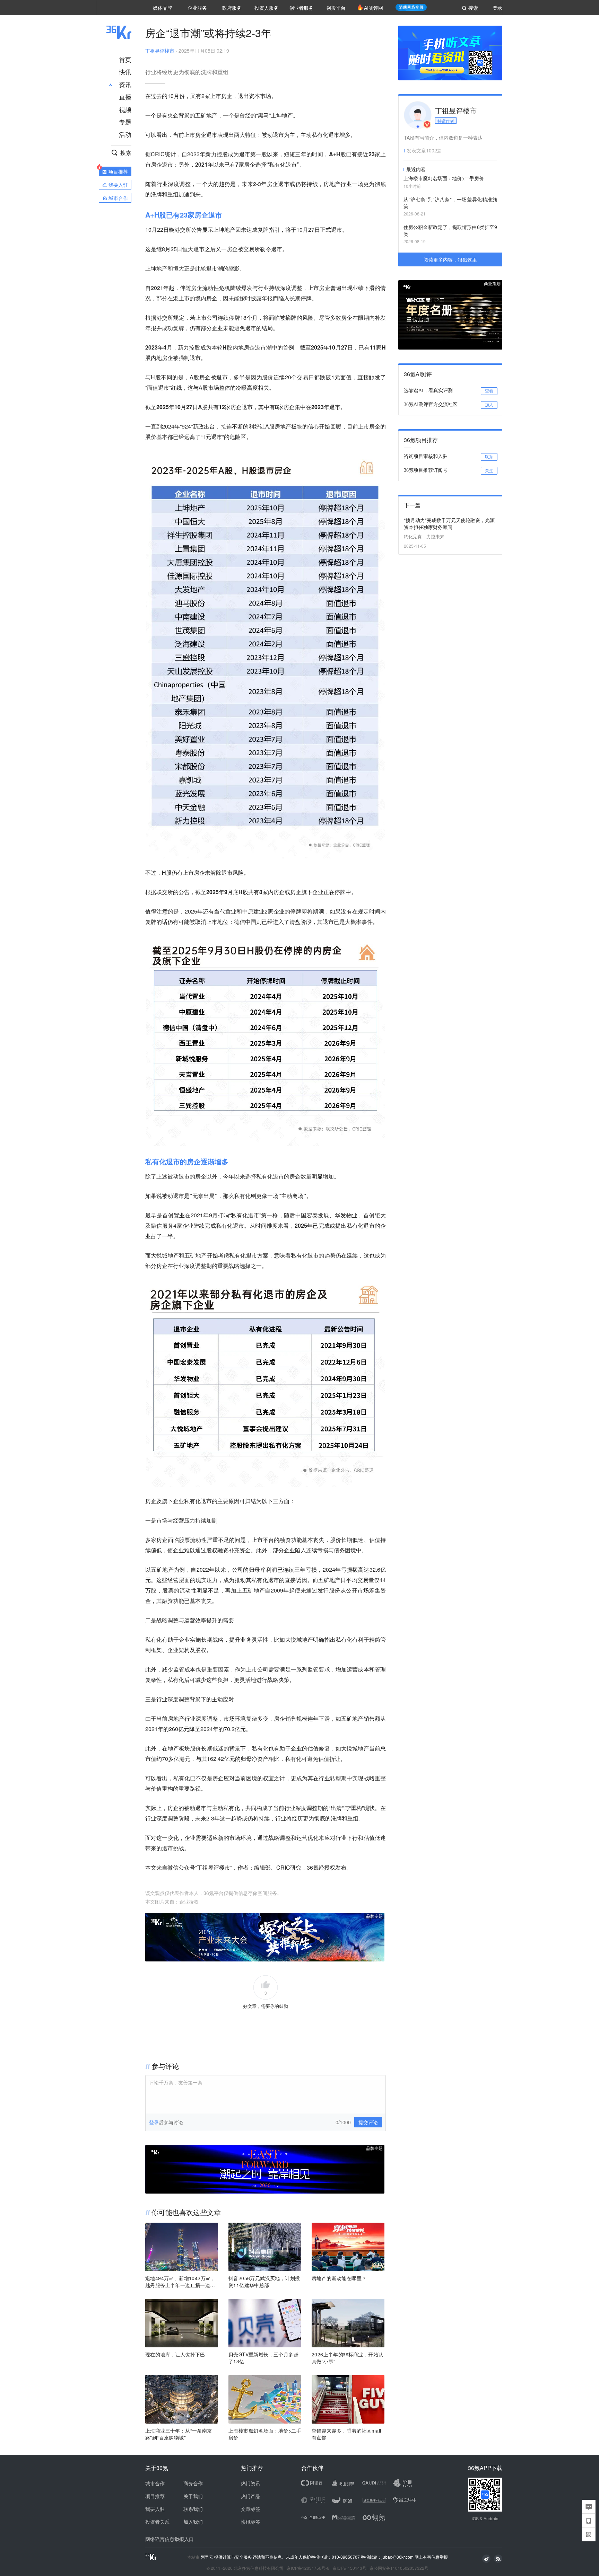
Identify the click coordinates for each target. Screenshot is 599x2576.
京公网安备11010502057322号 (399, 2568)
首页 (125, 59)
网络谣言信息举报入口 (170, 2539)
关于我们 (193, 2496)
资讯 (125, 84)
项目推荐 (155, 2496)
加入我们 (193, 2522)
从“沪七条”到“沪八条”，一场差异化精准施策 (450, 203)
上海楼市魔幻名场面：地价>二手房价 (265, 2434)
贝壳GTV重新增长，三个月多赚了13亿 (263, 2358)
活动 (125, 134)
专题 (125, 122)
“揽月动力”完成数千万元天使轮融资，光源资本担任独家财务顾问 (449, 523)
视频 (125, 109)
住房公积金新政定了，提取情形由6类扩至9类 (450, 230)
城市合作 (155, 2483)
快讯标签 (251, 2522)
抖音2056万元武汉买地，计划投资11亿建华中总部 (264, 2282)
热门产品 (251, 2496)
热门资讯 (251, 2483)
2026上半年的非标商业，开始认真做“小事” (347, 2358)
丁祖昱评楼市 (160, 51)
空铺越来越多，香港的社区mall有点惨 (346, 2434)
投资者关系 (157, 2522)
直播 (125, 97)
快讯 (125, 72)
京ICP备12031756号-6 (308, 2568)
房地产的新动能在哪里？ (339, 2278)
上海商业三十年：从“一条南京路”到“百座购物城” (179, 2434)
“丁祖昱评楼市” (214, 1867)
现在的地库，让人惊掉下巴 (175, 2354)
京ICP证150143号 (349, 2568)
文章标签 (251, 2509)
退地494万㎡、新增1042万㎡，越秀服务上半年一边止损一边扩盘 (180, 2282)
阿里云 (207, 2557)
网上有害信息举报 (431, 2557)
